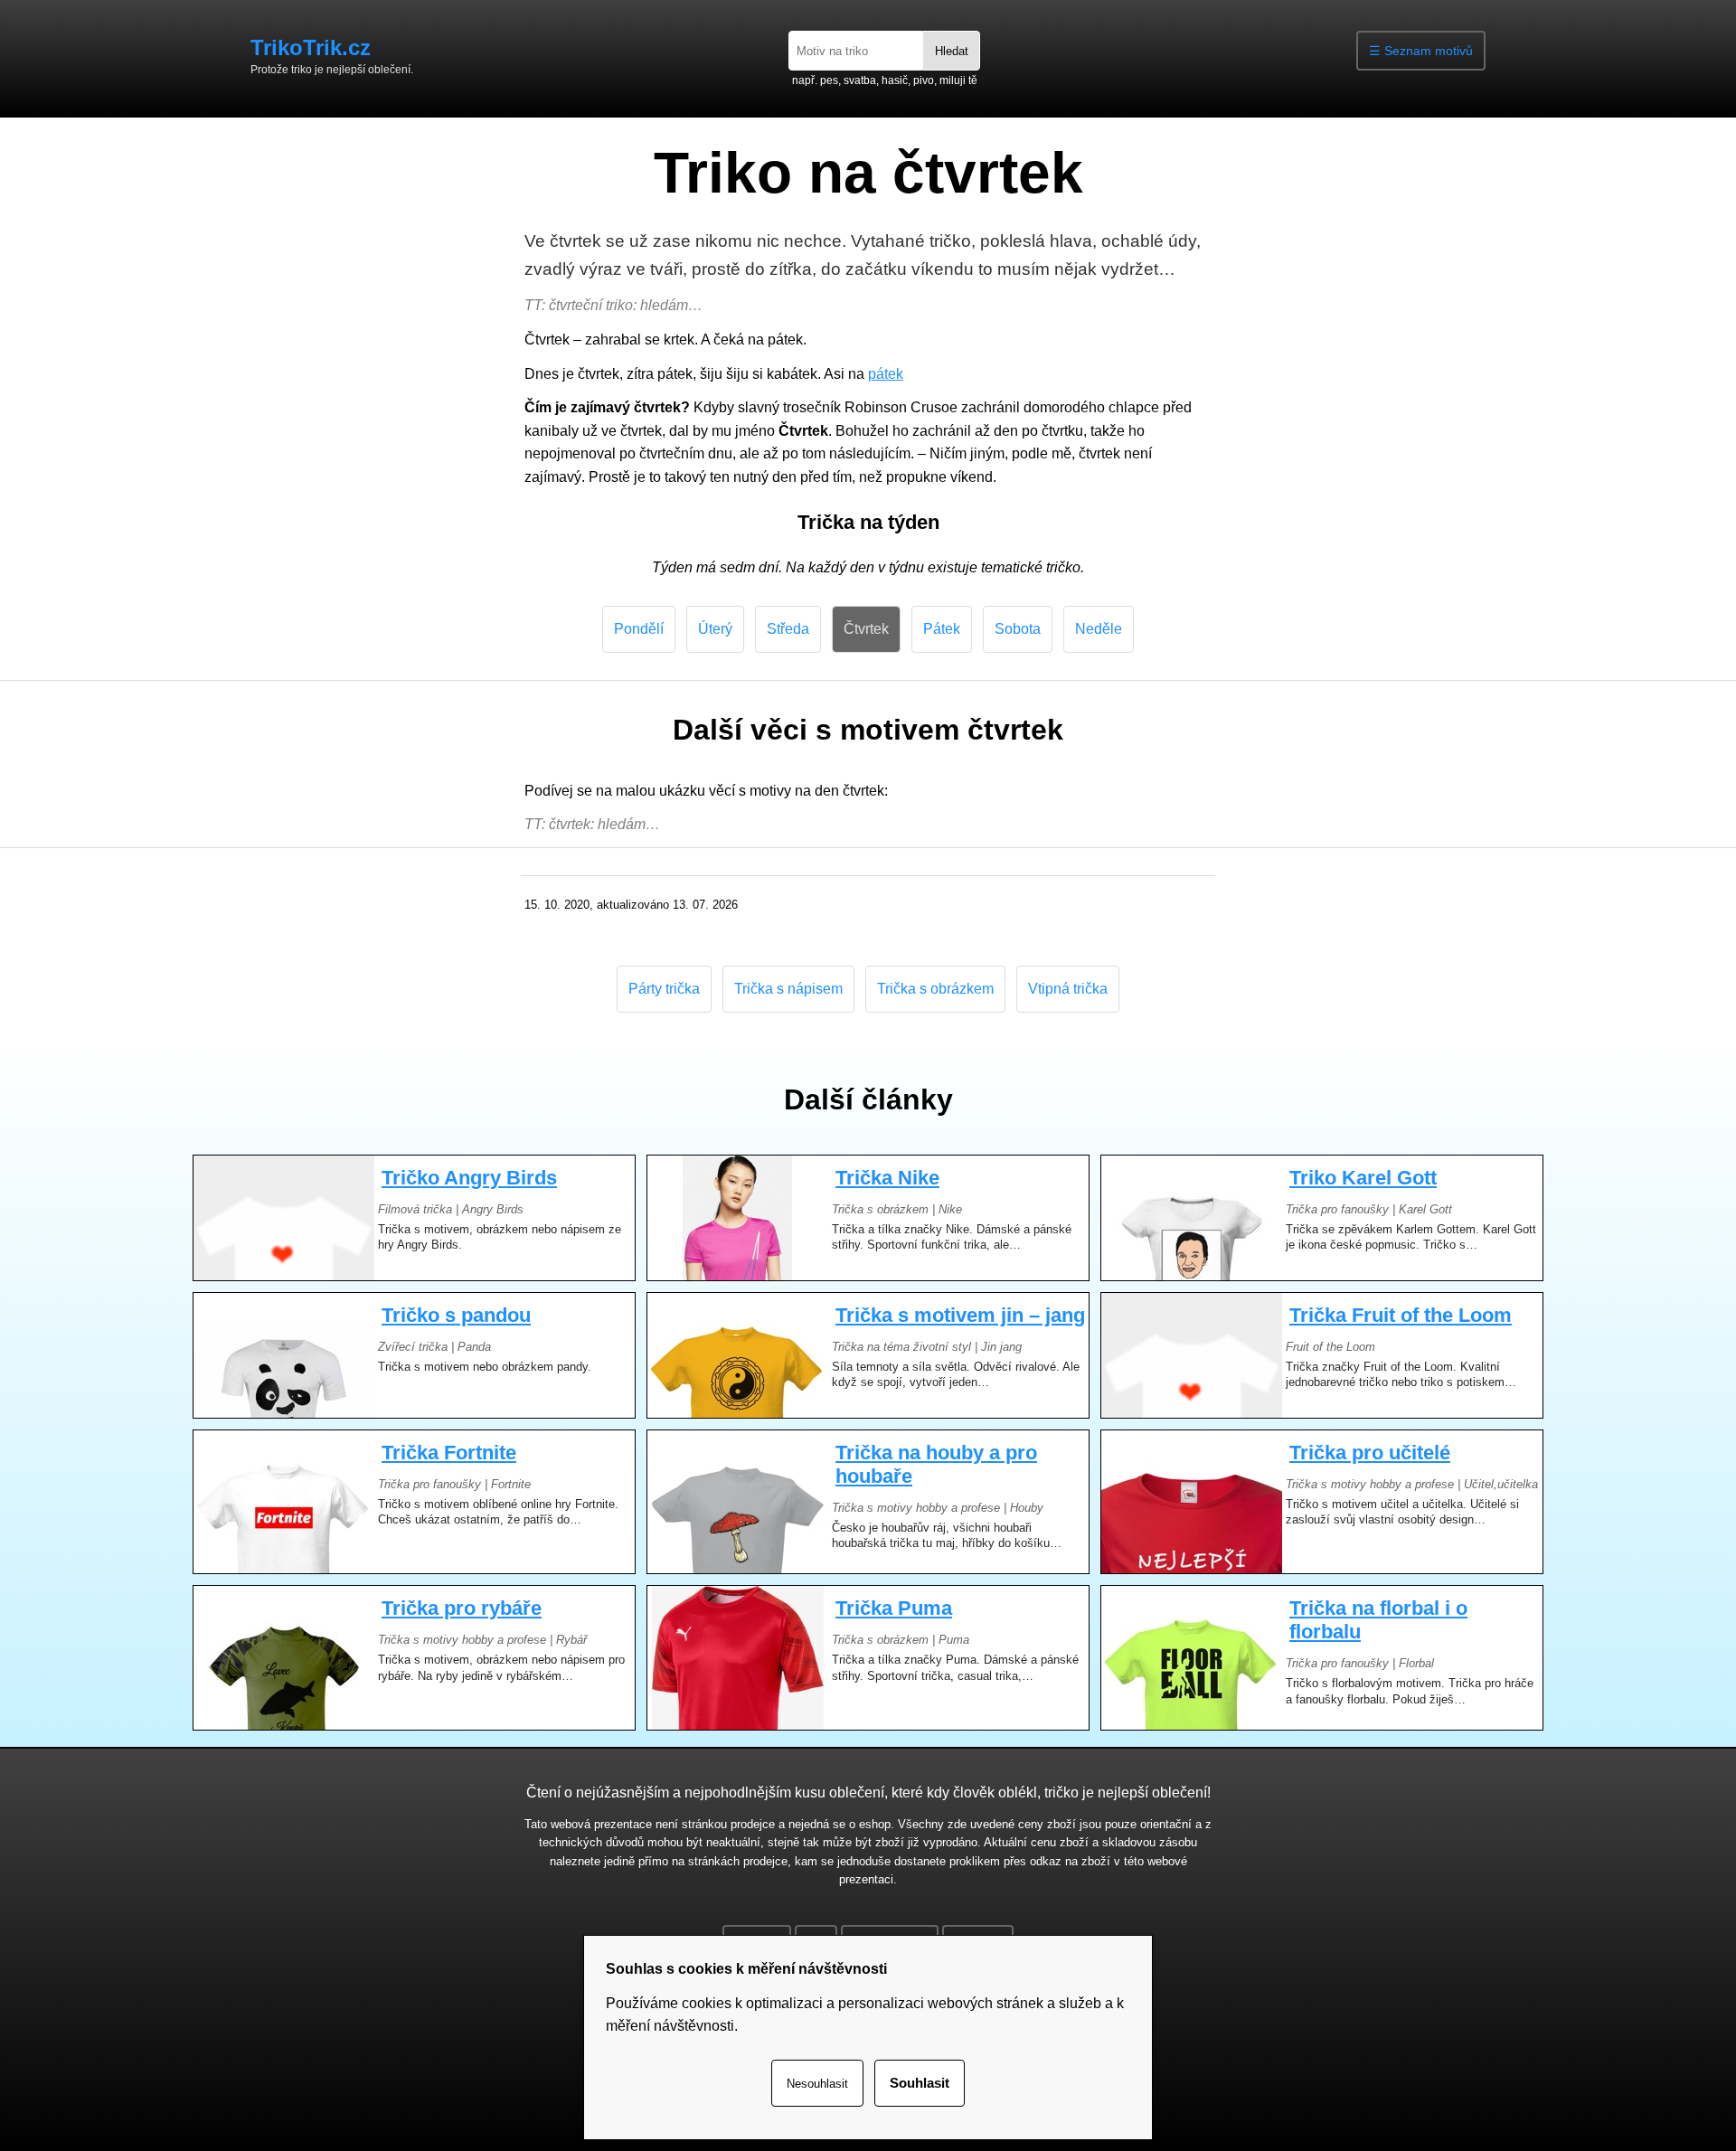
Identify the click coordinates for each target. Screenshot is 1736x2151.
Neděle (1099, 629)
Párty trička (664, 989)
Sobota (1018, 629)
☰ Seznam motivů (1421, 51)
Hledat (952, 51)
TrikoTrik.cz (311, 47)
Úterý (715, 629)
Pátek (942, 629)
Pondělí (639, 629)
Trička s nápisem (788, 989)
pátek (886, 374)
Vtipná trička (1068, 989)
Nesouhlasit (817, 2084)
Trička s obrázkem (935, 989)
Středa (788, 629)
